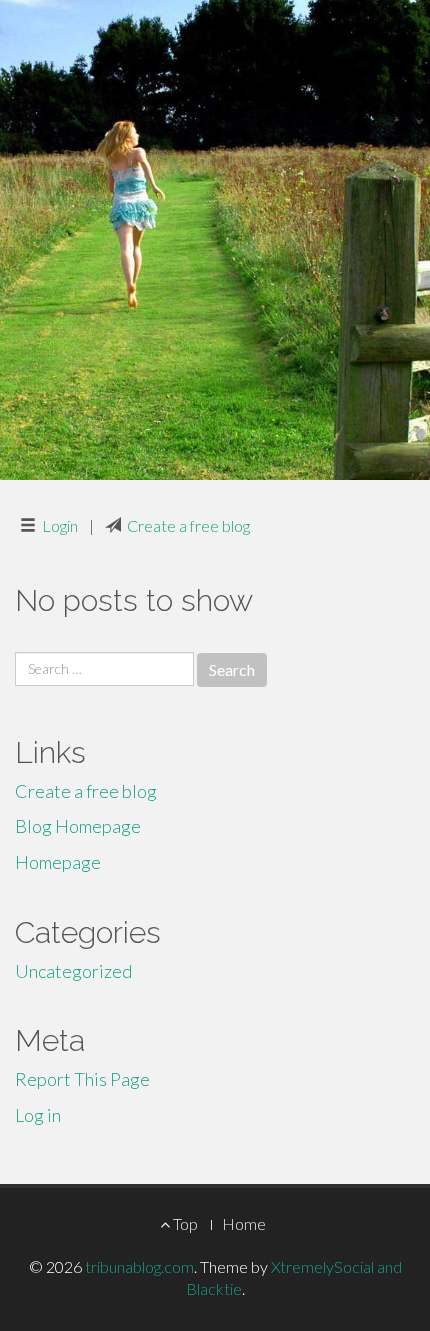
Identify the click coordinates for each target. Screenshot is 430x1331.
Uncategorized (73, 971)
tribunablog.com (139, 1266)
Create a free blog (188, 525)
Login (60, 525)
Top (184, 1223)
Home (244, 1223)
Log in (38, 1115)
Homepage (58, 862)
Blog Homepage (78, 826)
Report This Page (82, 1079)
